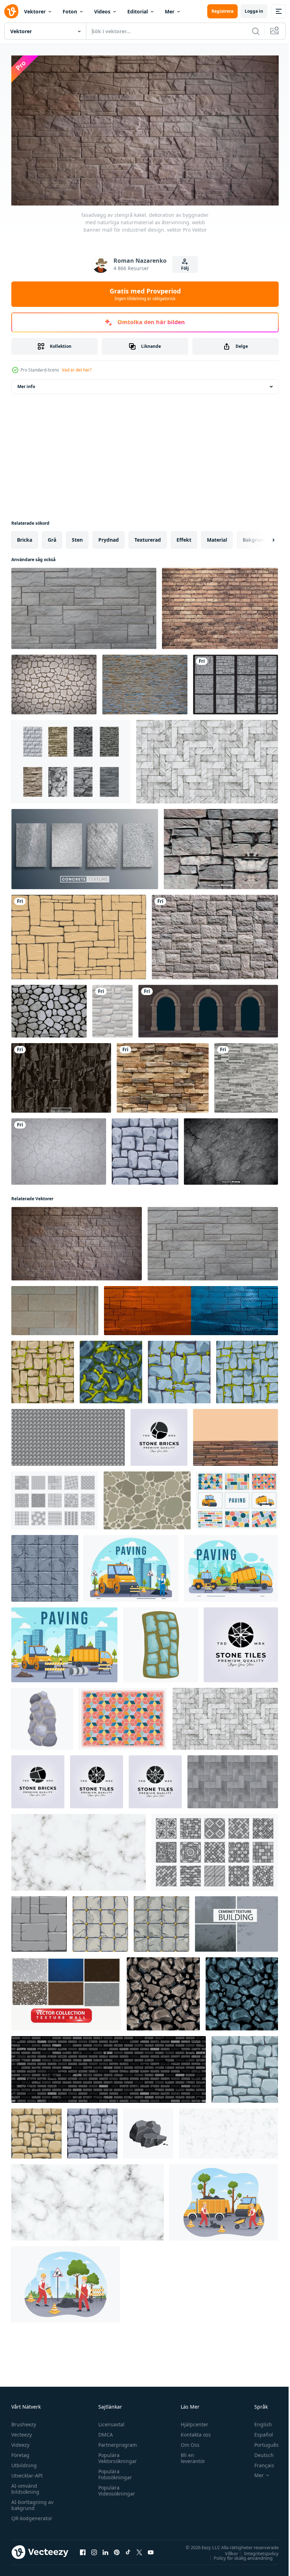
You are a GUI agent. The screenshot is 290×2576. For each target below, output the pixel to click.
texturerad (148, 537)
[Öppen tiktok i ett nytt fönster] (128, 2549)
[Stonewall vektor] (71, 759)
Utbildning (24, 2462)
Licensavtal (110, 2421)
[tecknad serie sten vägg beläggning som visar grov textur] (161, 1642)
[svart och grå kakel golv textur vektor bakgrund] (233, 1779)
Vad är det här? (77, 370)
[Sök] (256, 31)
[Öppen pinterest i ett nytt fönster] (117, 2549)
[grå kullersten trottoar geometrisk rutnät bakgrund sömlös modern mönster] (68, 1435)
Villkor (226, 2550)
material (217, 537)
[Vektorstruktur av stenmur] (221, 846)
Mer (170, 11)
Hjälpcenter (191, 2421)
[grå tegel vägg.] (109, 2067)
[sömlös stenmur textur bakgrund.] (215, 934)
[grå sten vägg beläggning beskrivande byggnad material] (42, 1716)
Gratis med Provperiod (145, 294)
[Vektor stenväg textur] (54, 682)
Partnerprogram (116, 2442)
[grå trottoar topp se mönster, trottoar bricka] (215, 1849)
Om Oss (187, 2442)
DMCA (104, 2431)
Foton (70, 11)
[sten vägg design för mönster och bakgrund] (147, 1498)
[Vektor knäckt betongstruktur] (231, 1149)
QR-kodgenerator (32, 2515)
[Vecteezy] (11, 11)
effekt (184, 537)
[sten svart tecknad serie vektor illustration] (148, 2131)
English (258, 2421)
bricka (25, 537)
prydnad (109, 537)
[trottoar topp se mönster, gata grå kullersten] (55, 1498)
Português (261, 2442)
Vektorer (35, 11)
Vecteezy (22, 2431)
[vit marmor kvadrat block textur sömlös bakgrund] (207, 759)
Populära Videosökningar (115, 2487)
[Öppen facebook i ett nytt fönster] (83, 2549)
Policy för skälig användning (238, 2555)
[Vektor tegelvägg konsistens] (220, 606)
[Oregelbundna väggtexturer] (236, 682)
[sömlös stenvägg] (112, 1008)
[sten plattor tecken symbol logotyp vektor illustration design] (155, 1779)
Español (258, 2431)
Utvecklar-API (27, 2472)
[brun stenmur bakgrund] (163, 1075)
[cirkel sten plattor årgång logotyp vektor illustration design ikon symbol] (97, 1779)
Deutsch (259, 2452)
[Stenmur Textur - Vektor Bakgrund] (61, 1075)
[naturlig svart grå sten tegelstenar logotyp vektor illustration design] (159, 1435)
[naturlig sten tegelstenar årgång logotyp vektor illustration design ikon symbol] (38, 1779)
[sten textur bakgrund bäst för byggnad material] (79, 934)
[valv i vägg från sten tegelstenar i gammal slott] (208, 1008)
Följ (185, 268)
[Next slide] (262, 537)
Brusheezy (24, 2421)
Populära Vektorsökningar (116, 2455)
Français (259, 2462)
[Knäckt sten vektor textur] (59, 1149)
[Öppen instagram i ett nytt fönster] (94, 2549)
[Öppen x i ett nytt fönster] (139, 2549)
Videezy (20, 2442)
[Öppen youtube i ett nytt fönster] (151, 2549)
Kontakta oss (193, 2431)
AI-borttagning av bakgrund (32, 2502)
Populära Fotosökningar (113, 2471)
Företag (20, 2452)
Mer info (26, 384)
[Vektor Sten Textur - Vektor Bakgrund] (49, 1008)
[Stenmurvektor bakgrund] (145, 682)
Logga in (254, 11)
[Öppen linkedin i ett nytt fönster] (105, 2549)
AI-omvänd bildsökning (25, 2486)
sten (77, 537)
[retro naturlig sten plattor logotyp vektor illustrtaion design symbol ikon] (241, 1642)
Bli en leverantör (190, 2455)
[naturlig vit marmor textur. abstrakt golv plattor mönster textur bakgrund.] (79, 1849)
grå (52, 537)
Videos (102, 11)
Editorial (138, 11)
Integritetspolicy (256, 2550)
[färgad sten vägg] (236, 1435)
